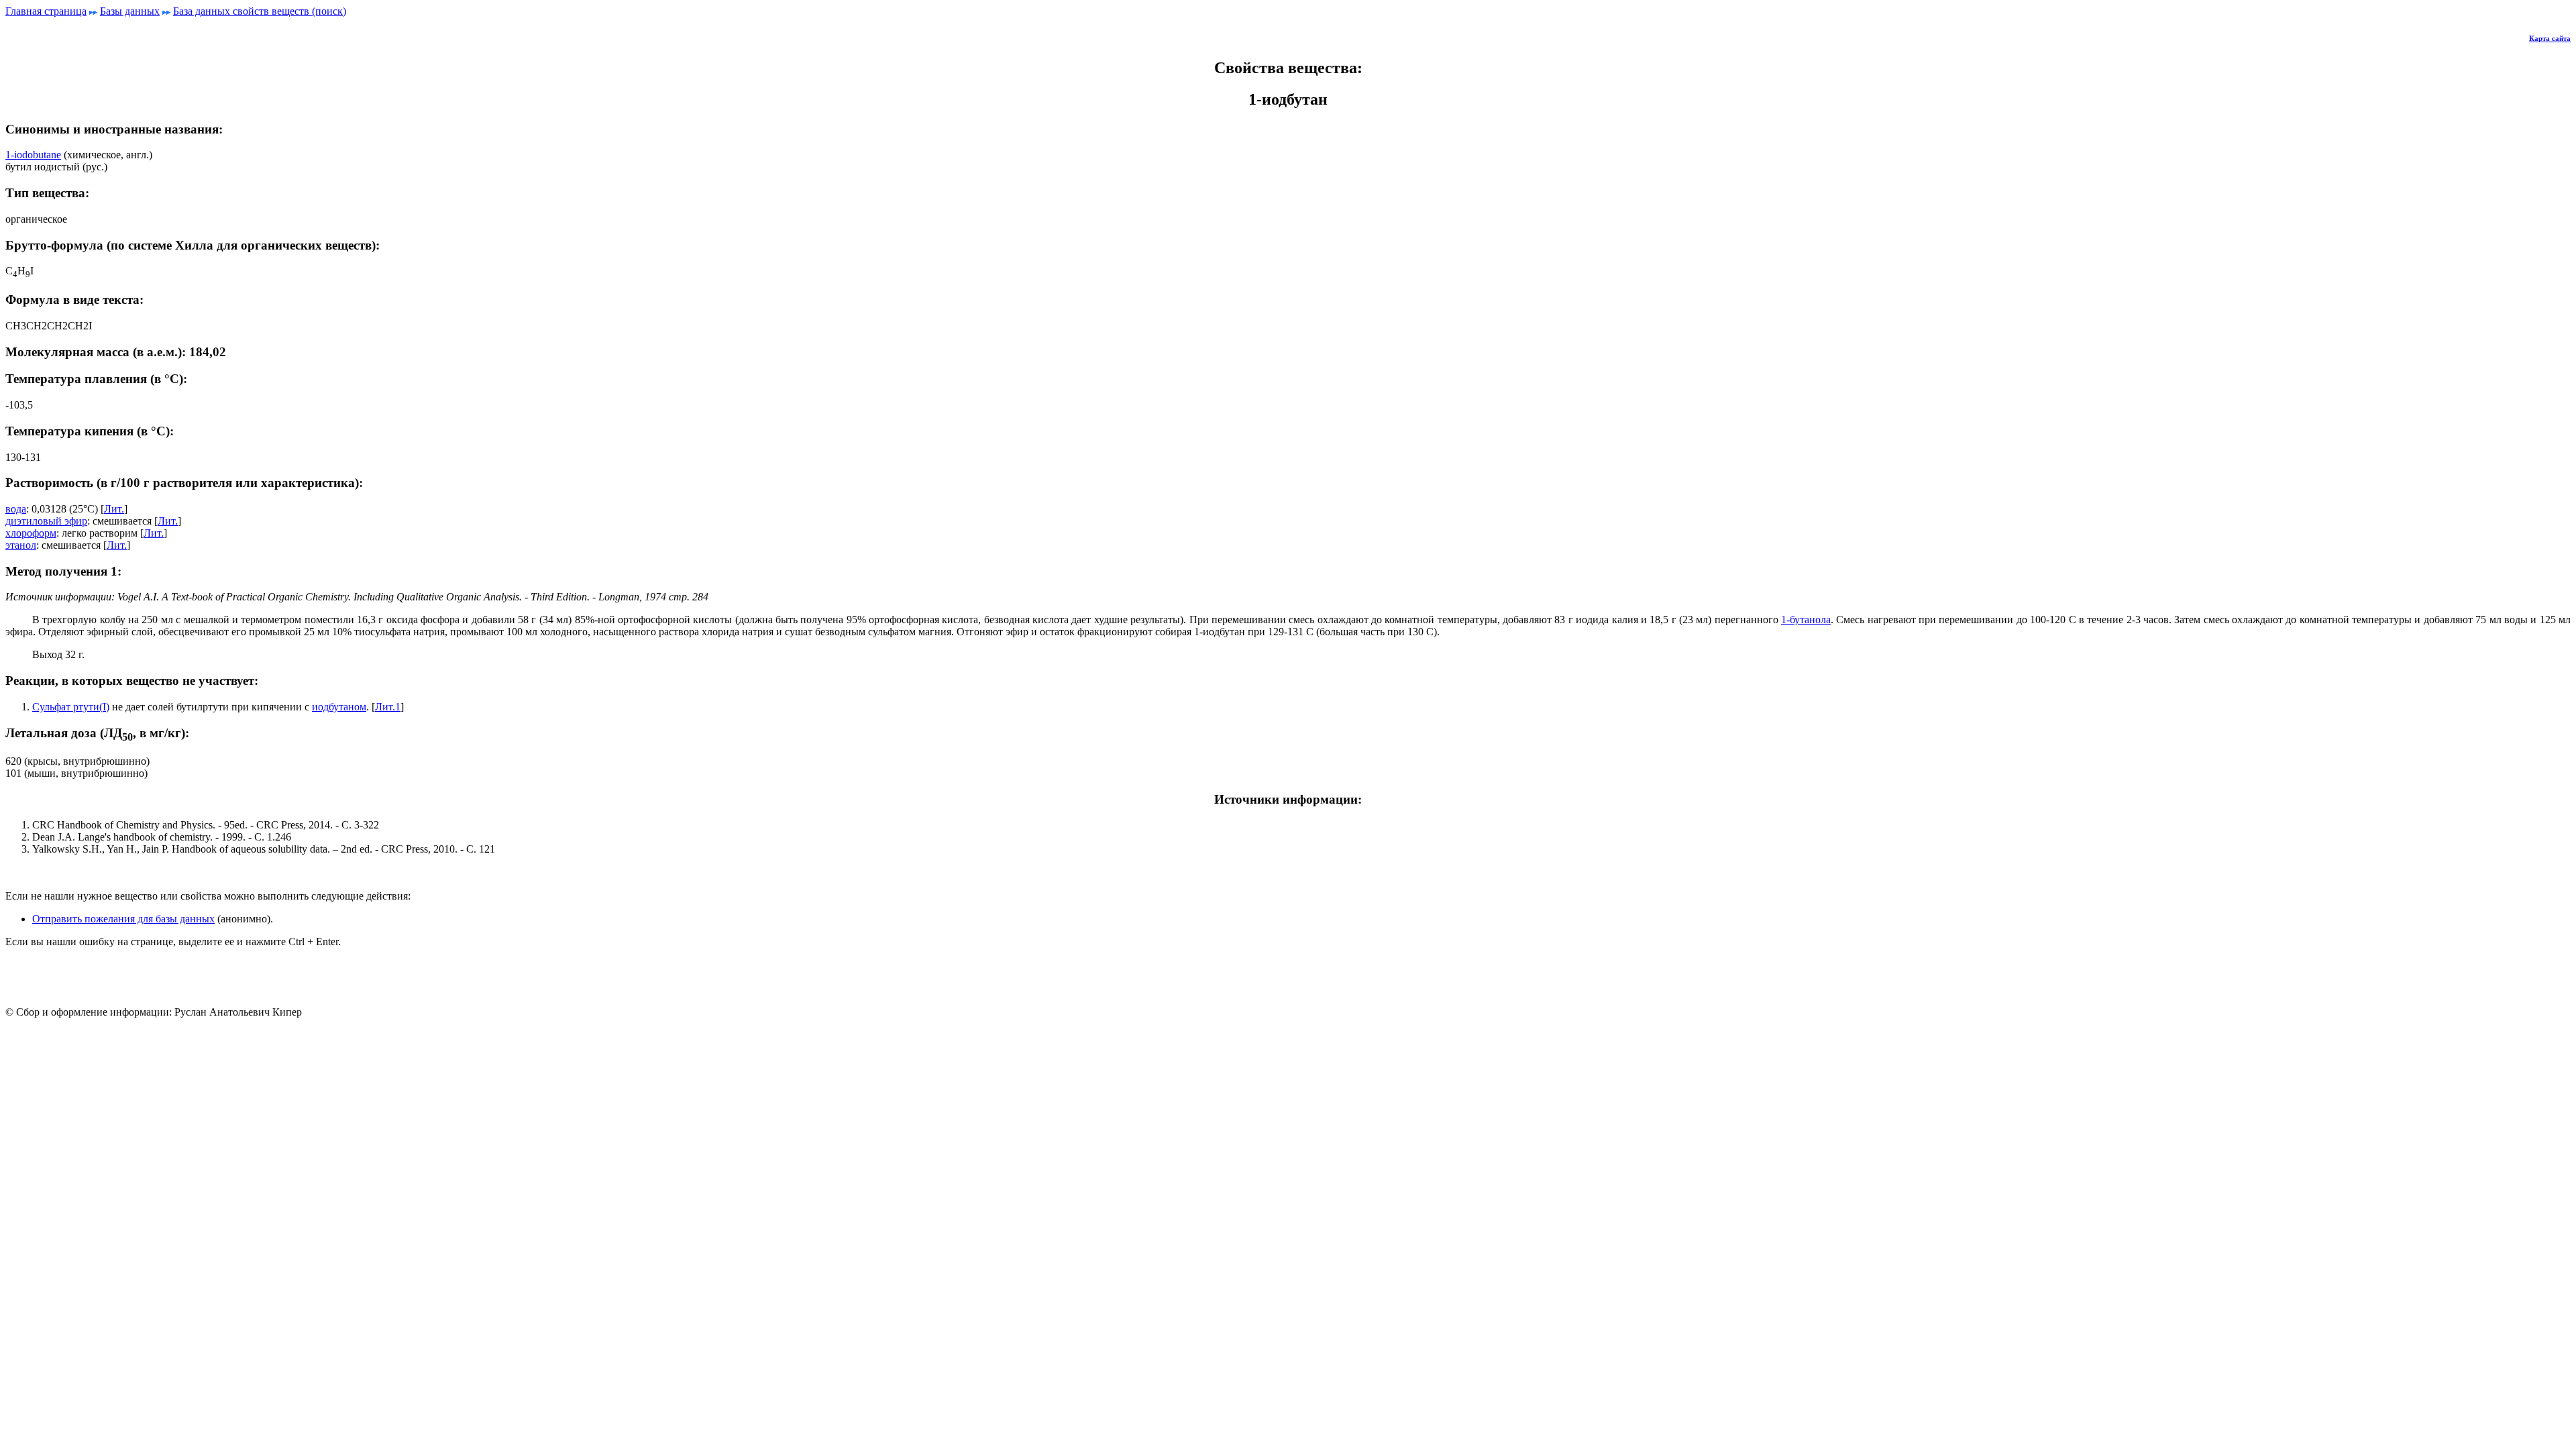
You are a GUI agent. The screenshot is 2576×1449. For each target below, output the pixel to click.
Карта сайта (2550, 38)
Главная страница (46, 11)
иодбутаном (339, 707)
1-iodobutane (33, 155)
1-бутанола (1806, 620)
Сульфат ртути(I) (71, 707)
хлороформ (31, 533)
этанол (21, 545)
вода (16, 509)
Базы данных (130, 11)
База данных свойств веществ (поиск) (260, 11)
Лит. (114, 509)
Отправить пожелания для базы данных (123, 919)
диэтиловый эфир (46, 521)
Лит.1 (388, 707)
